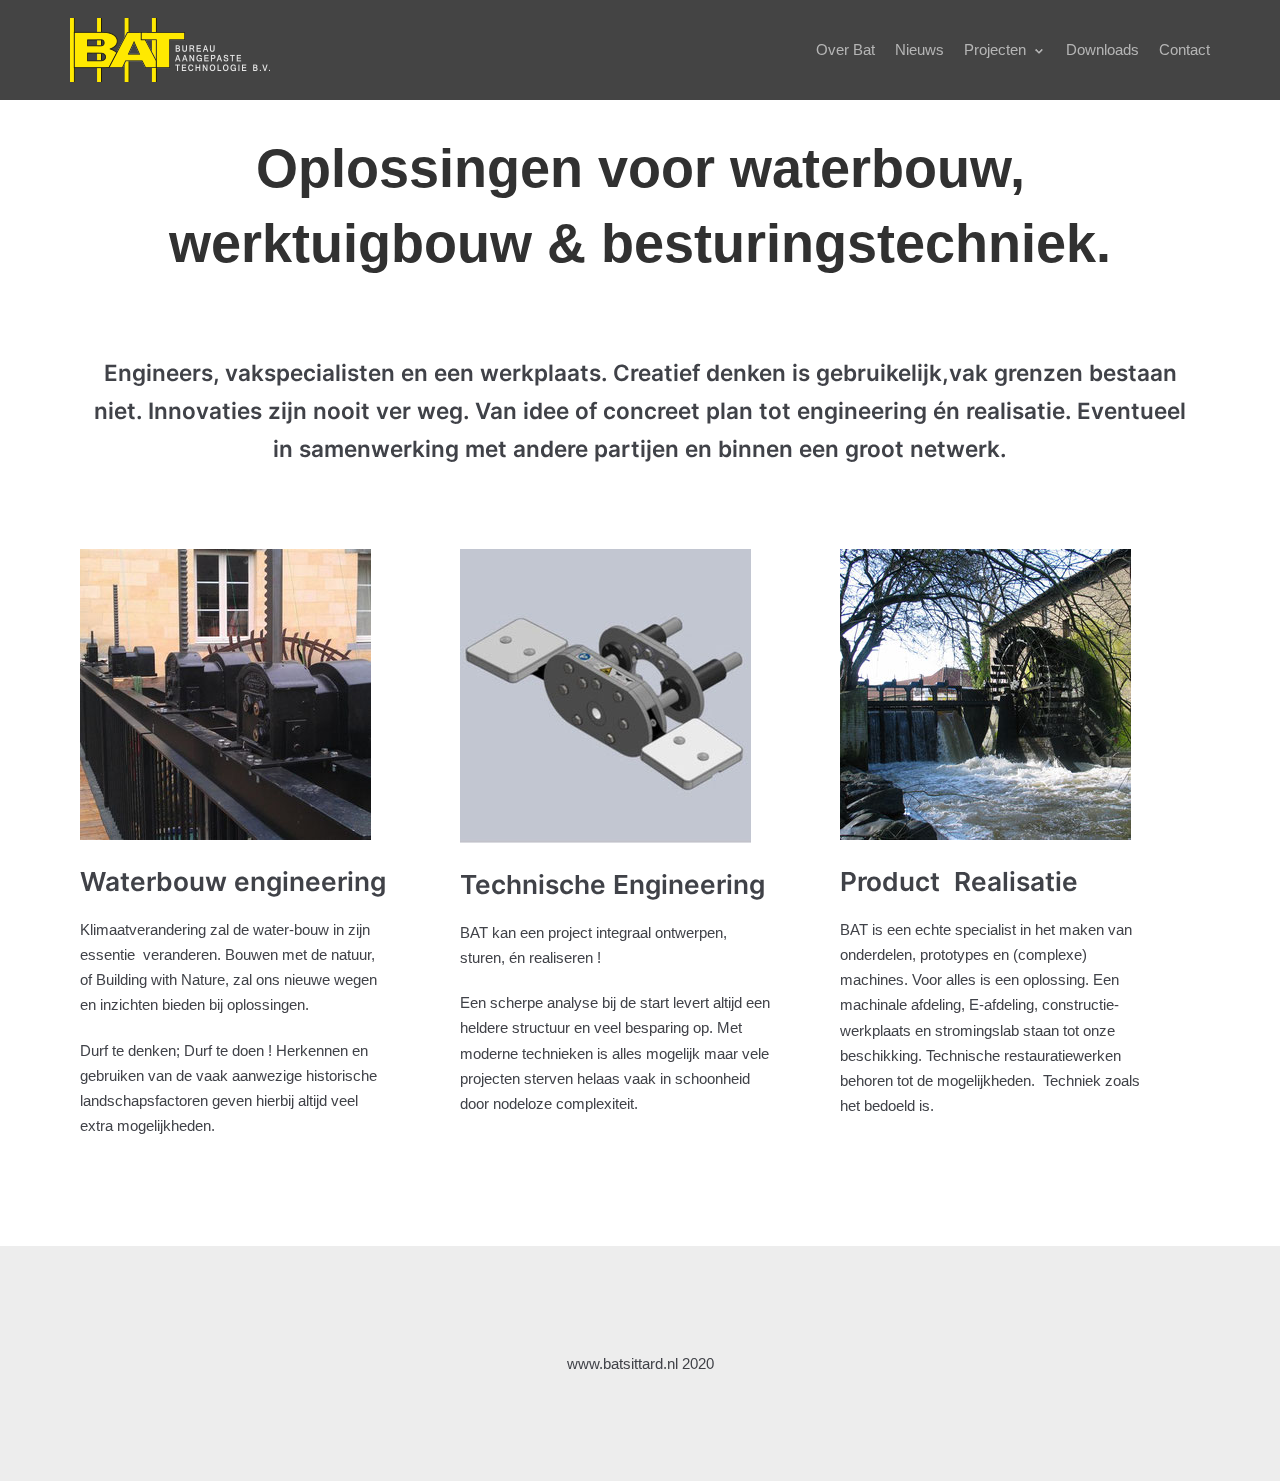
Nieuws (919, 49)
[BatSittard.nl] (170, 50)
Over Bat (845, 49)
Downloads (1102, 49)
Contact (1184, 49)
